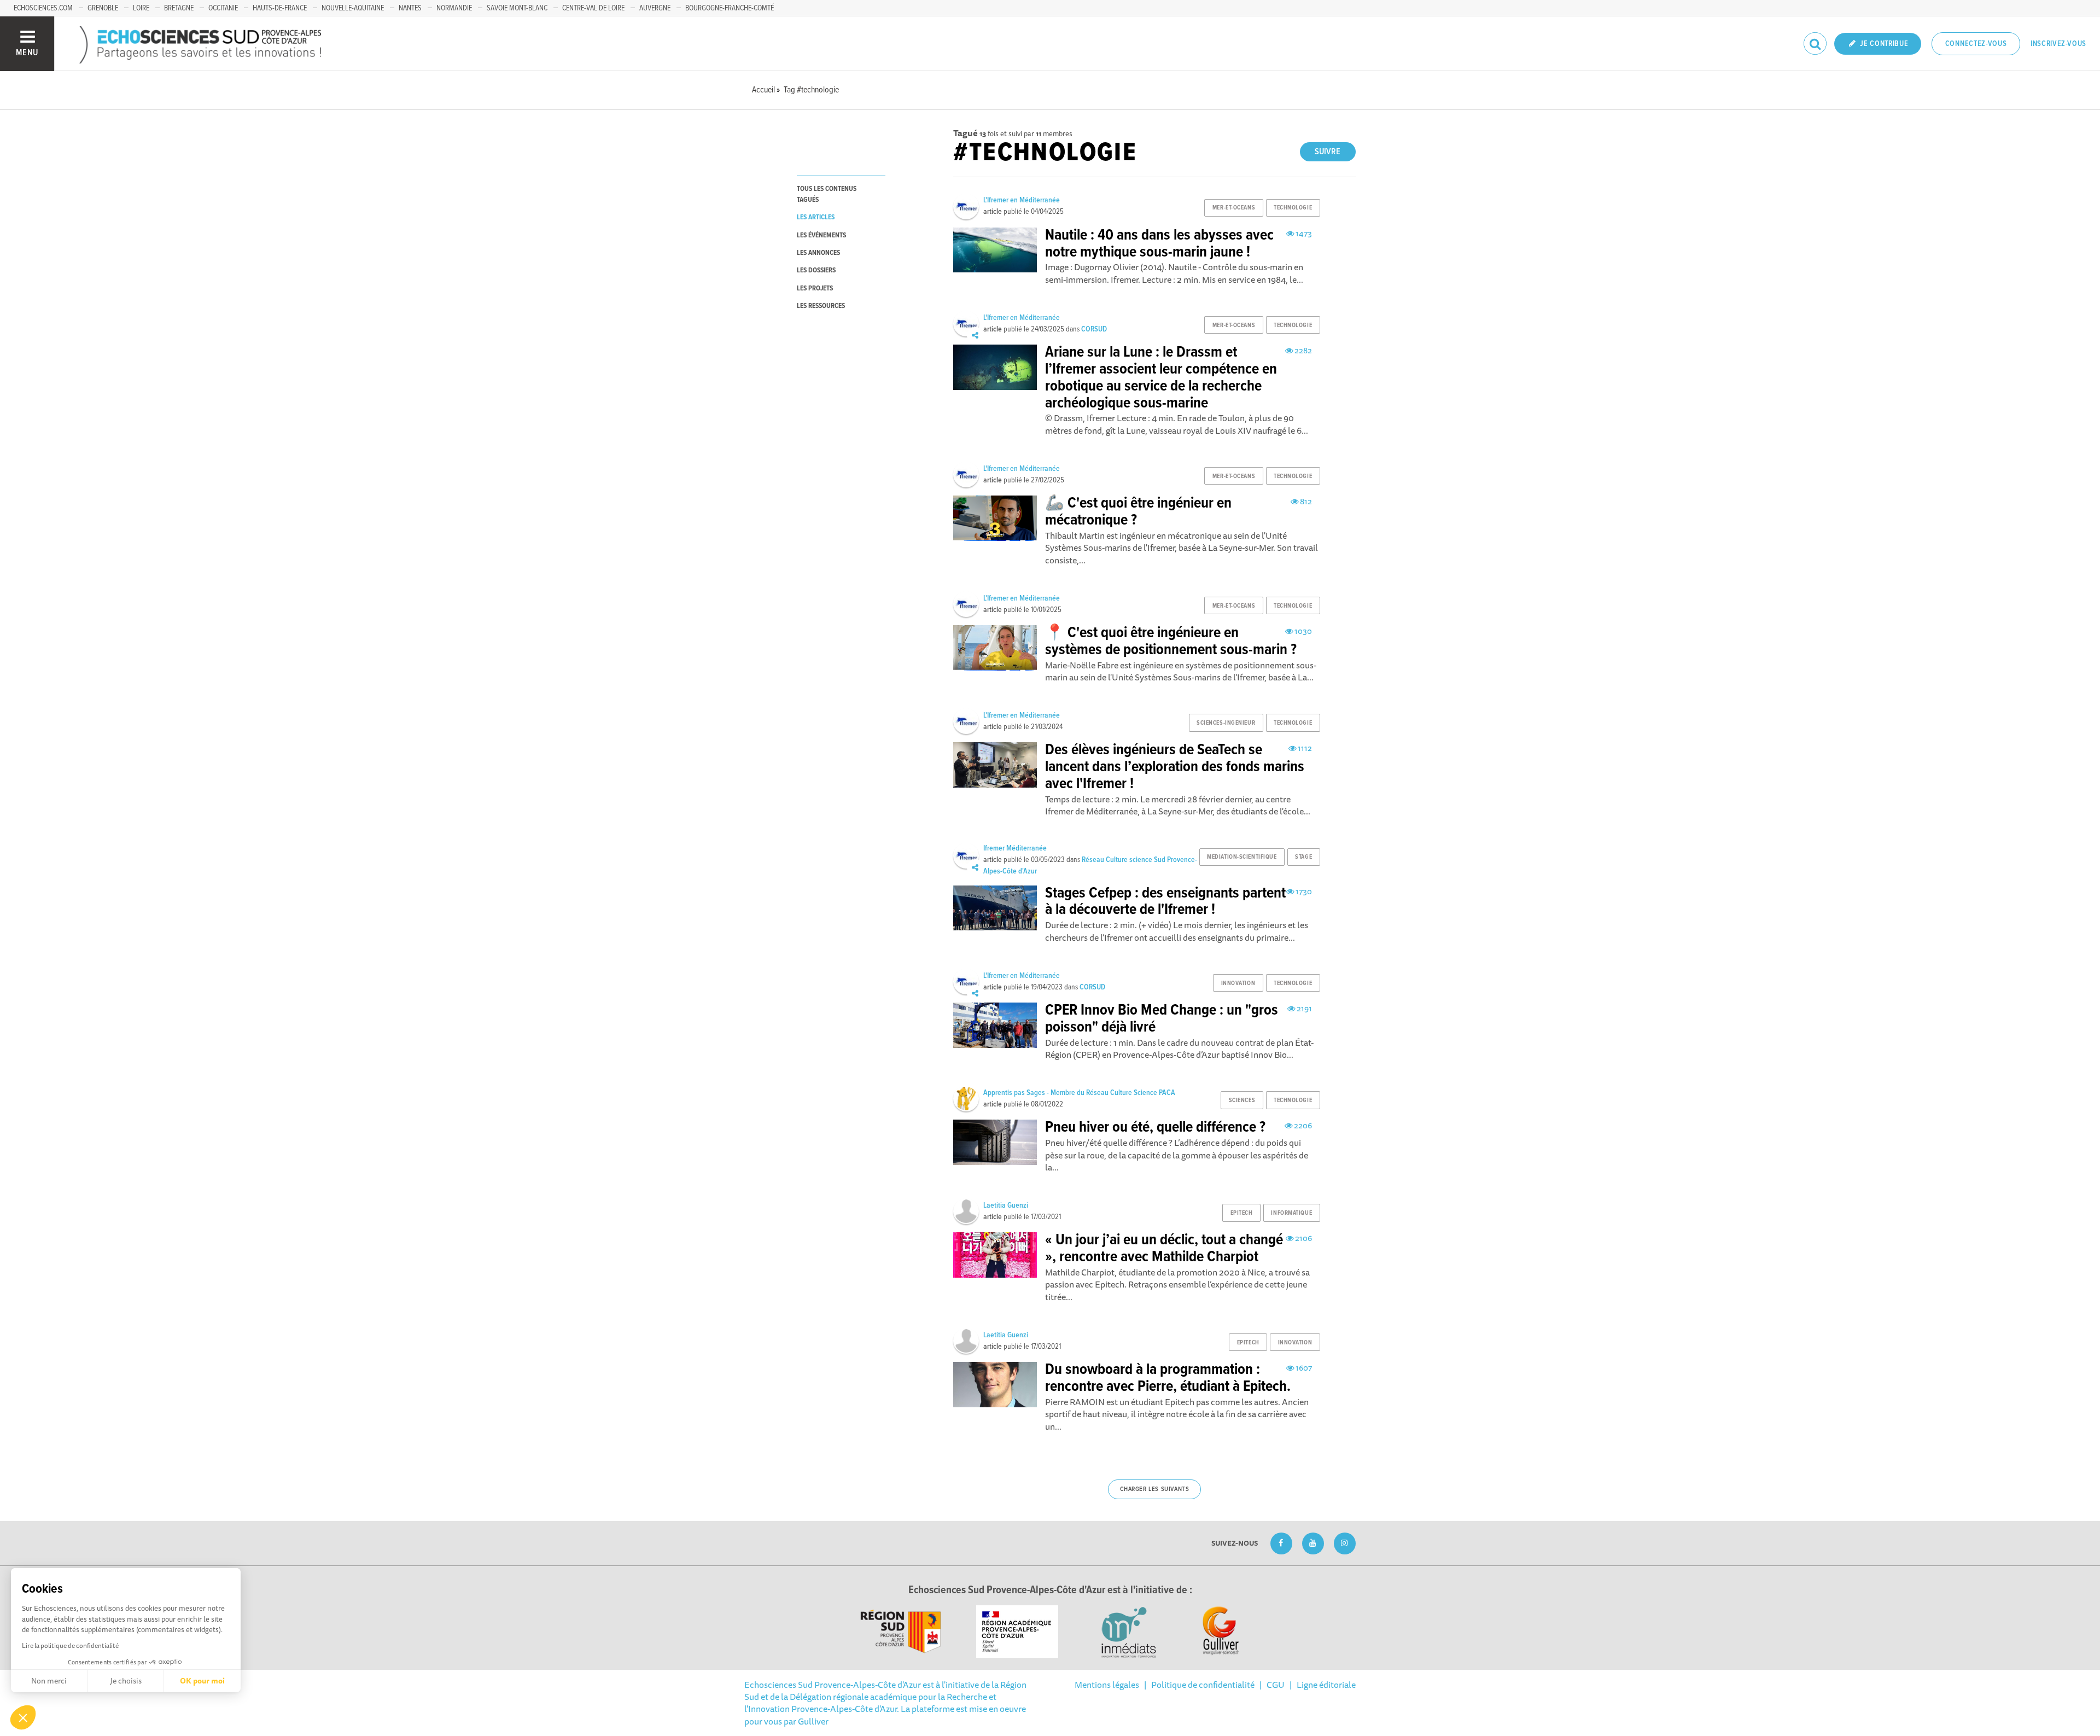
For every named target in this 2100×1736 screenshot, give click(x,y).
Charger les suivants (1155, 1489)
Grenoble (103, 8)
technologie (1293, 208)
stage (1303, 857)
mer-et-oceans (1234, 208)
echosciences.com (43, 8)
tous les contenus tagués (827, 194)
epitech (1242, 1213)
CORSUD (1094, 329)
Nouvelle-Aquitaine (353, 8)
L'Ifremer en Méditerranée (1022, 200)
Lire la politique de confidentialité (70, 1645)
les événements (821, 235)
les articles (816, 217)
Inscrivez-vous (2058, 44)
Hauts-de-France (280, 8)
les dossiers (816, 270)
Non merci (49, 1681)
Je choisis (126, 1681)
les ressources (821, 306)
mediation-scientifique (1242, 857)
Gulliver (813, 1721)
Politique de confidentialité (1203, 1685)
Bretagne (179, 8)
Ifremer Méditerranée (1015, 848)
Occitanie (223, 8)
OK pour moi (202, 1681)
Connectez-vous (1976, 44)
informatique (1291, 1213)
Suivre (1328, 152)
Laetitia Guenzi (1006, 1205)
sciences (1242, 1100)
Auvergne (655, 8)
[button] (23, 1717)
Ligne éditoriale (1326, 1685)
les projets (815, 289)
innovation (1238, 983)
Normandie (454, 8)
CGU (1276, 1685)
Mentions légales (1107, 1685)
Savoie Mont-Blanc (517, 8)
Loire (141, 8)
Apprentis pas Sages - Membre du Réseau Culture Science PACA (1079, 1093)
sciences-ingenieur (1226, 723)
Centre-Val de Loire (593, 8)
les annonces (818, 253)
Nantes (410, 8)
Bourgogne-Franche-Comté (730, 8)
